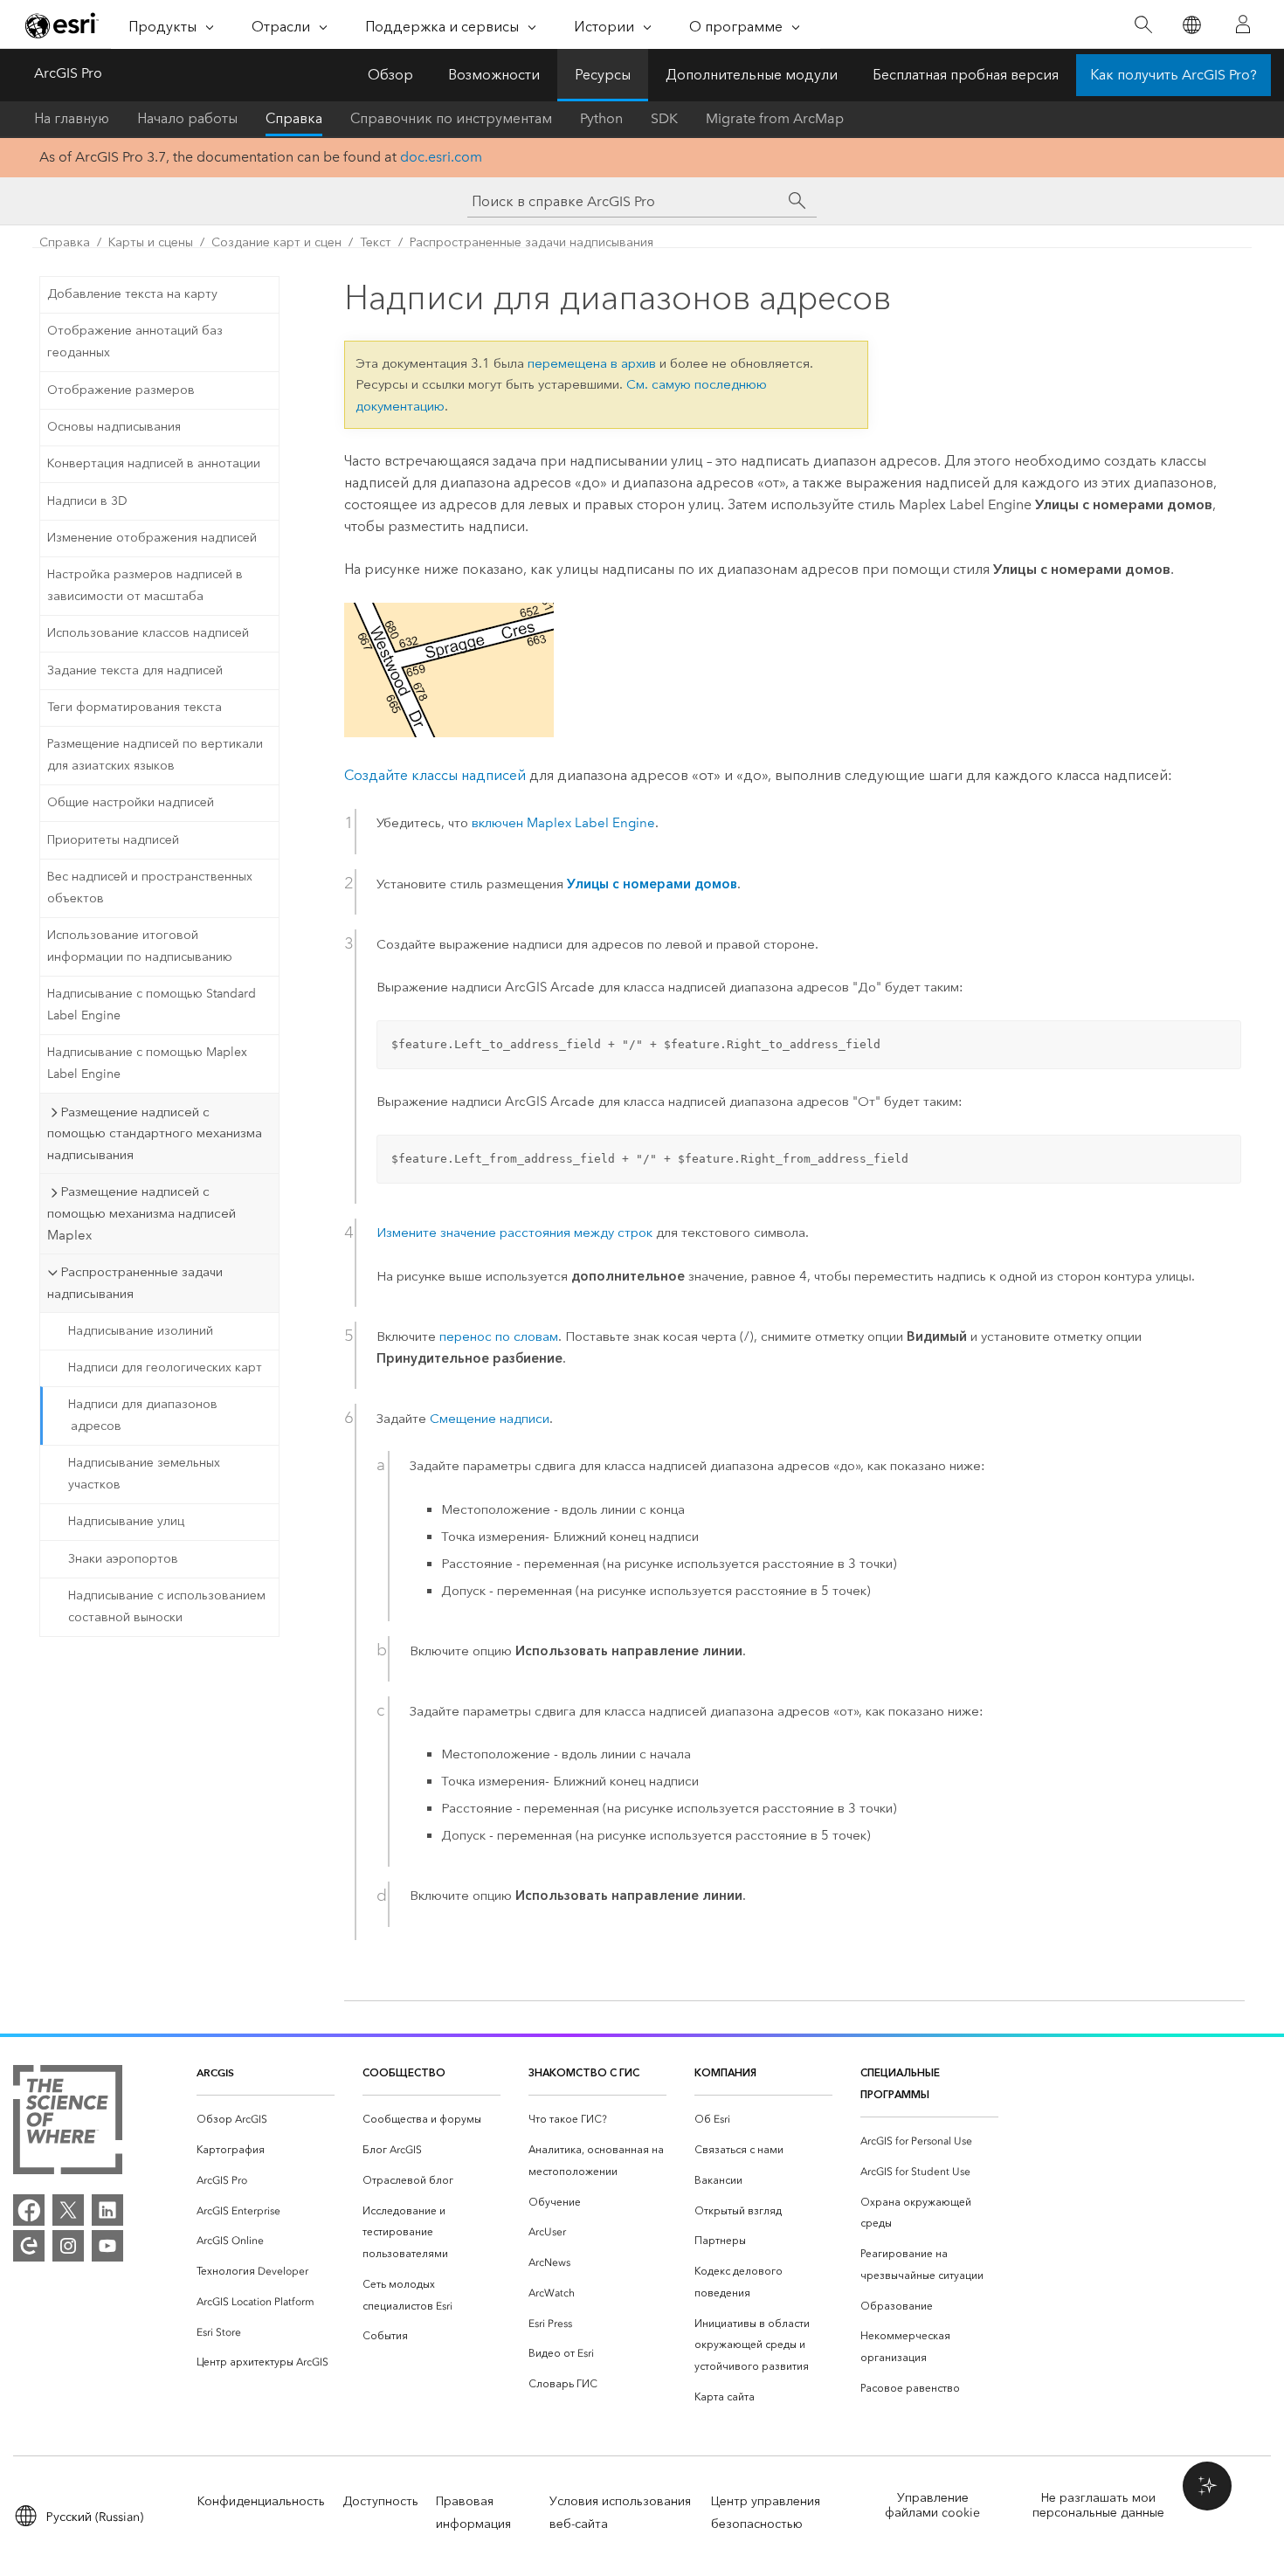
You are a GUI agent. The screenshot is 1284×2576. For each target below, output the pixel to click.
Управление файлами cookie (932, 2505)
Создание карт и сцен (276, 242)
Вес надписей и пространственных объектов (150, 887)
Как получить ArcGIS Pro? (1174, 75)
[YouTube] (107, 2246)
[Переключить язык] (1191, 25)
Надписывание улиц (126, 1521)
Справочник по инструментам (451, 118)
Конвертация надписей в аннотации (154, 463)
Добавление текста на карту (132, 294)
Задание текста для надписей (135, 670)
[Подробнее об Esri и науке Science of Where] (68, 2123)
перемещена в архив (592, 363)
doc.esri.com (441, 157)
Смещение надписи (490, 1419)
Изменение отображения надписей (152, 538)
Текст (376, 242)
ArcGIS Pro (68, 73)
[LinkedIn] (107, 2210)
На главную (72, 118)
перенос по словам (499, 1336)
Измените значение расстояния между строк (514, 1233)
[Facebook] (29, 2210)
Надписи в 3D (87, 501)
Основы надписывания (114, 427)
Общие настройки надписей (131, 802)
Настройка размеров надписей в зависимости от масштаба (145, 585)
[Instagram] (68, 2246)
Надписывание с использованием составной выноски (167, 1606)
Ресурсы (603, 75)
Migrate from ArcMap (775, 118)
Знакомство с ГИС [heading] (584, 2072)
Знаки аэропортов (123, 1559)
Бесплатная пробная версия (966, 75)
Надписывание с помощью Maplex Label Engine (147, 1063)
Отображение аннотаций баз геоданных (135, 342)
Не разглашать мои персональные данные (1098, 2505)
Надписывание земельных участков (144, 1474)
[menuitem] (266, 2120)
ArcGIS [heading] (215, 2072)
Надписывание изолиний (141, 1331)
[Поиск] (1143, 25)
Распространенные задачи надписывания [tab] (135, 1283)
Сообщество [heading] (404, 2072)
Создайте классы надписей (435, 775)
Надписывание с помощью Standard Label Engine (152, 1005)
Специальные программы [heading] (900, 2083)
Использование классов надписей (148, 633)
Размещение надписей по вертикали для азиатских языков (155, 755)
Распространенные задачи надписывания (532, 242)
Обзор (390, 75)
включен (563, 823)
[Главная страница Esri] (62, 25)
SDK (664, 118)
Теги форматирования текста (135, 707)
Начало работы (187, 118)
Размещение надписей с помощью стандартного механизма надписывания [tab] (155, 1134)
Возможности (494, 75)
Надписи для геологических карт (165, 1367)
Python (601, 118)
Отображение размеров (121, 390)
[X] (68, 2210)
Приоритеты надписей (113, 840)
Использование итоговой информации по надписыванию (140, 946)
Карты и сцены (151, 242)
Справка (294, 118)
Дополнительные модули (752, 75)
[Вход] (1243, 24)
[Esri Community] (29, 2246)
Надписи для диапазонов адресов (143, 1415)
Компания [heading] (725, 2072)
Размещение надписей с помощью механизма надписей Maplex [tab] (142, 1213)
